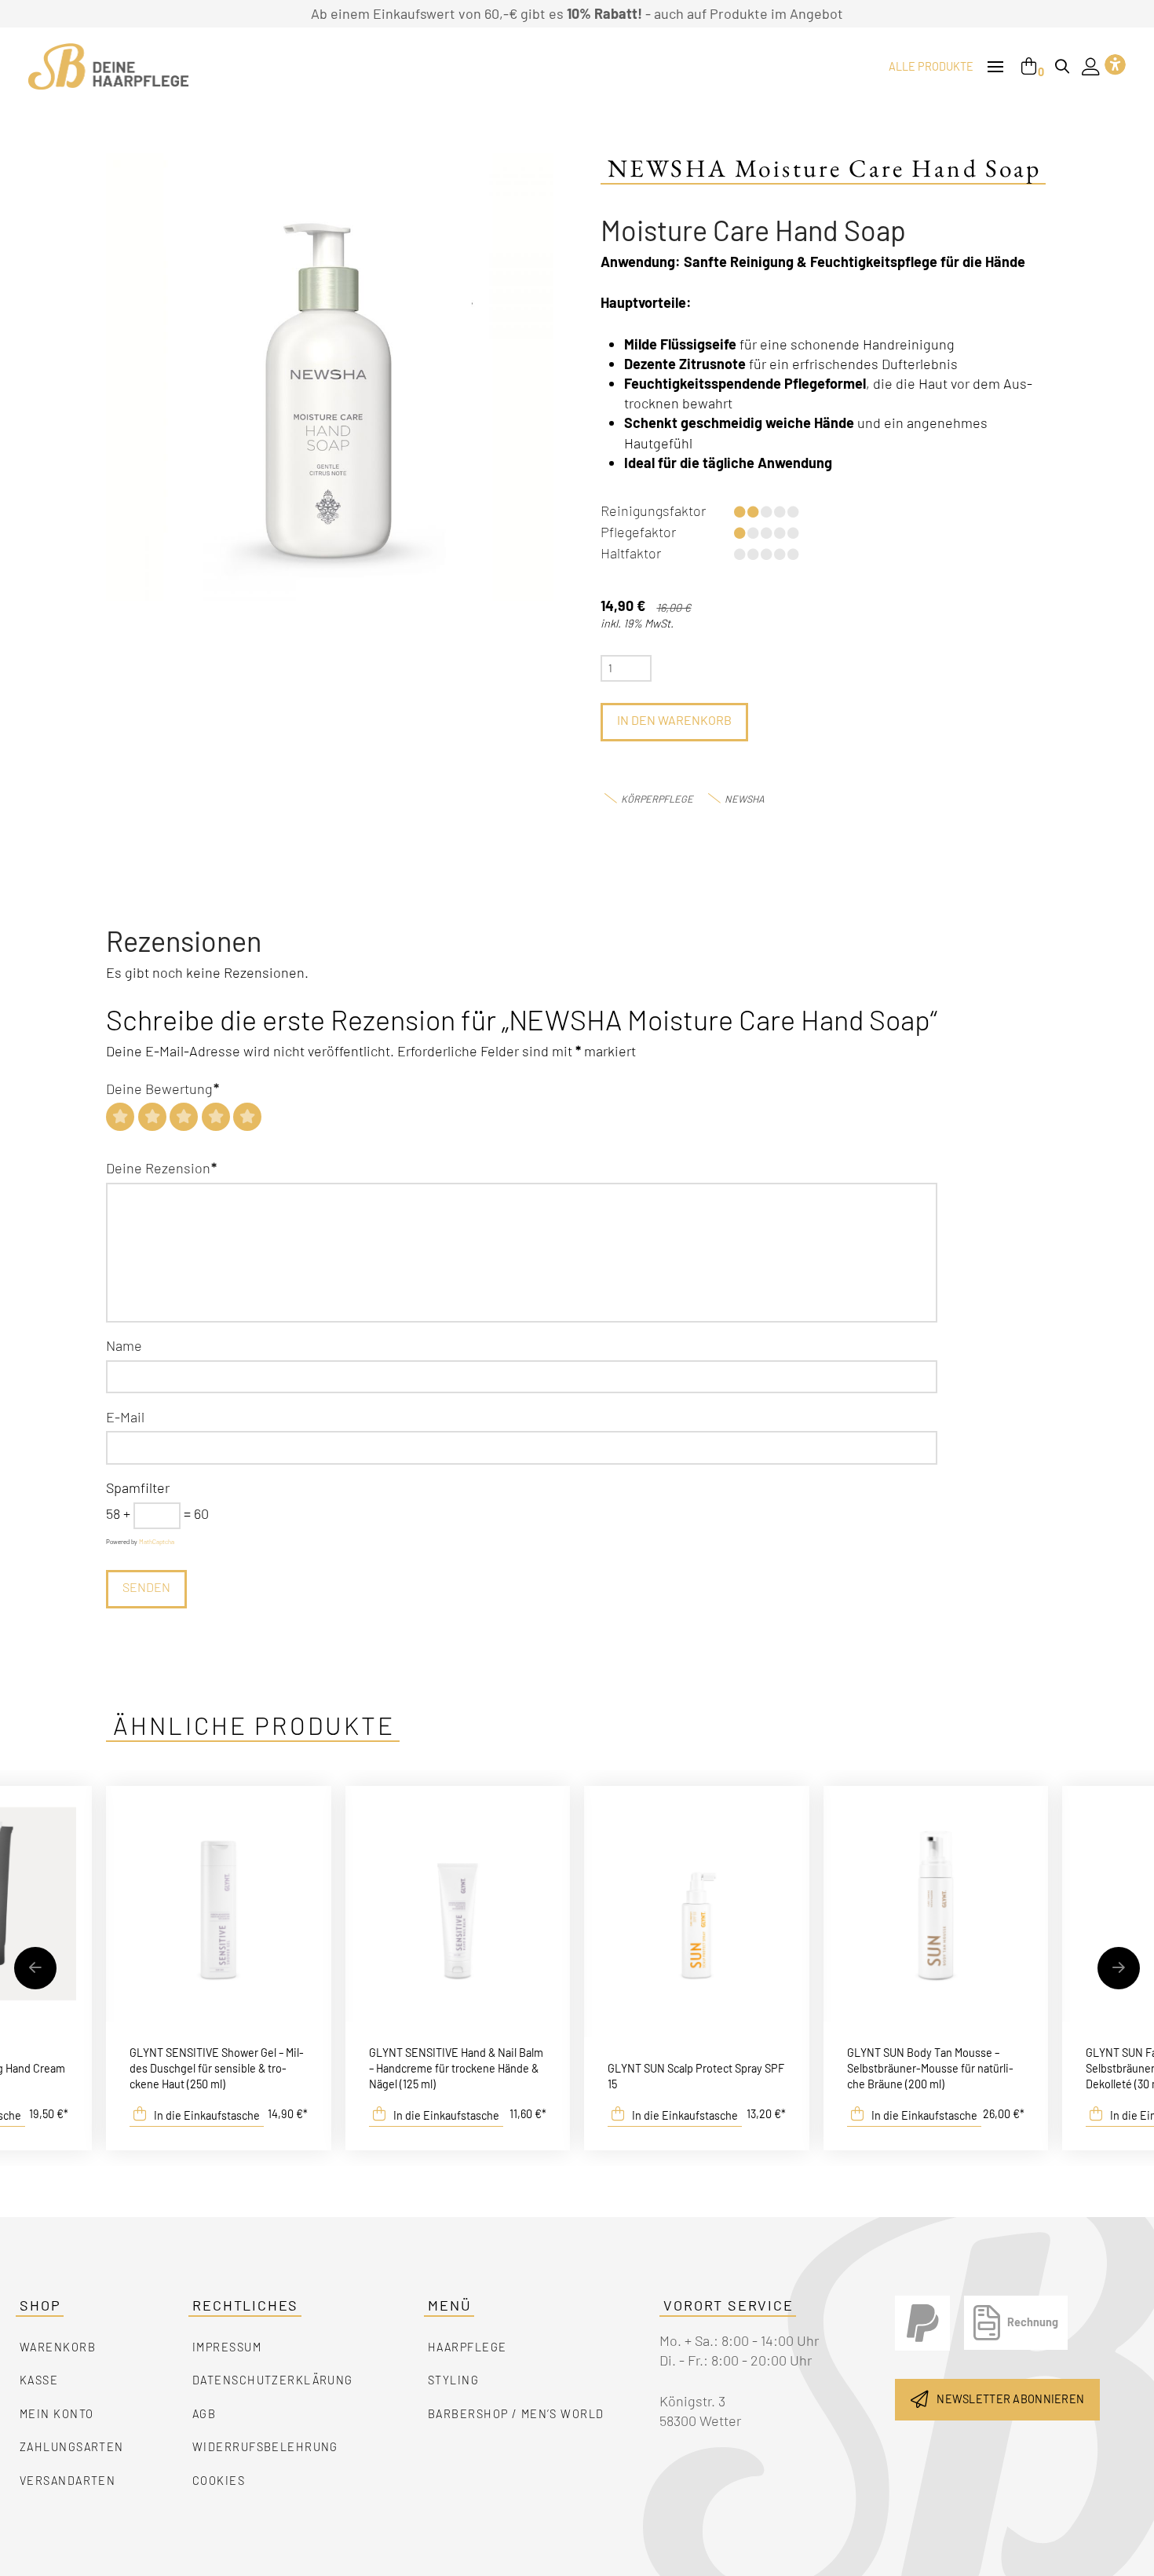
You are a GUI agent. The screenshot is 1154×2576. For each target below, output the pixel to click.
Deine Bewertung (163, 1089)
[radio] (120, 1117)
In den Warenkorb (674, 720)
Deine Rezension (161, 1168)
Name (124, 1345)
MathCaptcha (157, 1542)
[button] (995, 67)
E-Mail (125, 1417)
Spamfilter (138, 1487)
